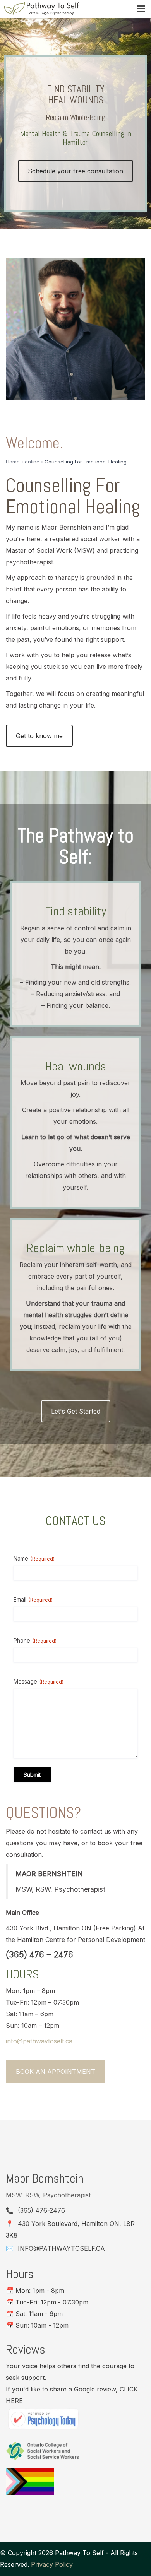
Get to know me (39, 736)
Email (33, 1599)
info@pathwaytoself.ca (61, 2248)
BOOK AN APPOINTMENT (56, 2072)
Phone (35, 1640)
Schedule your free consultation (75, 171)
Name (34, 1558)
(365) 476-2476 (41, 2210)
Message (39, 1681)
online (32, 462)
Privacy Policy (52, 2564)
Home (13, 462)
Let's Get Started (76, 1411)
